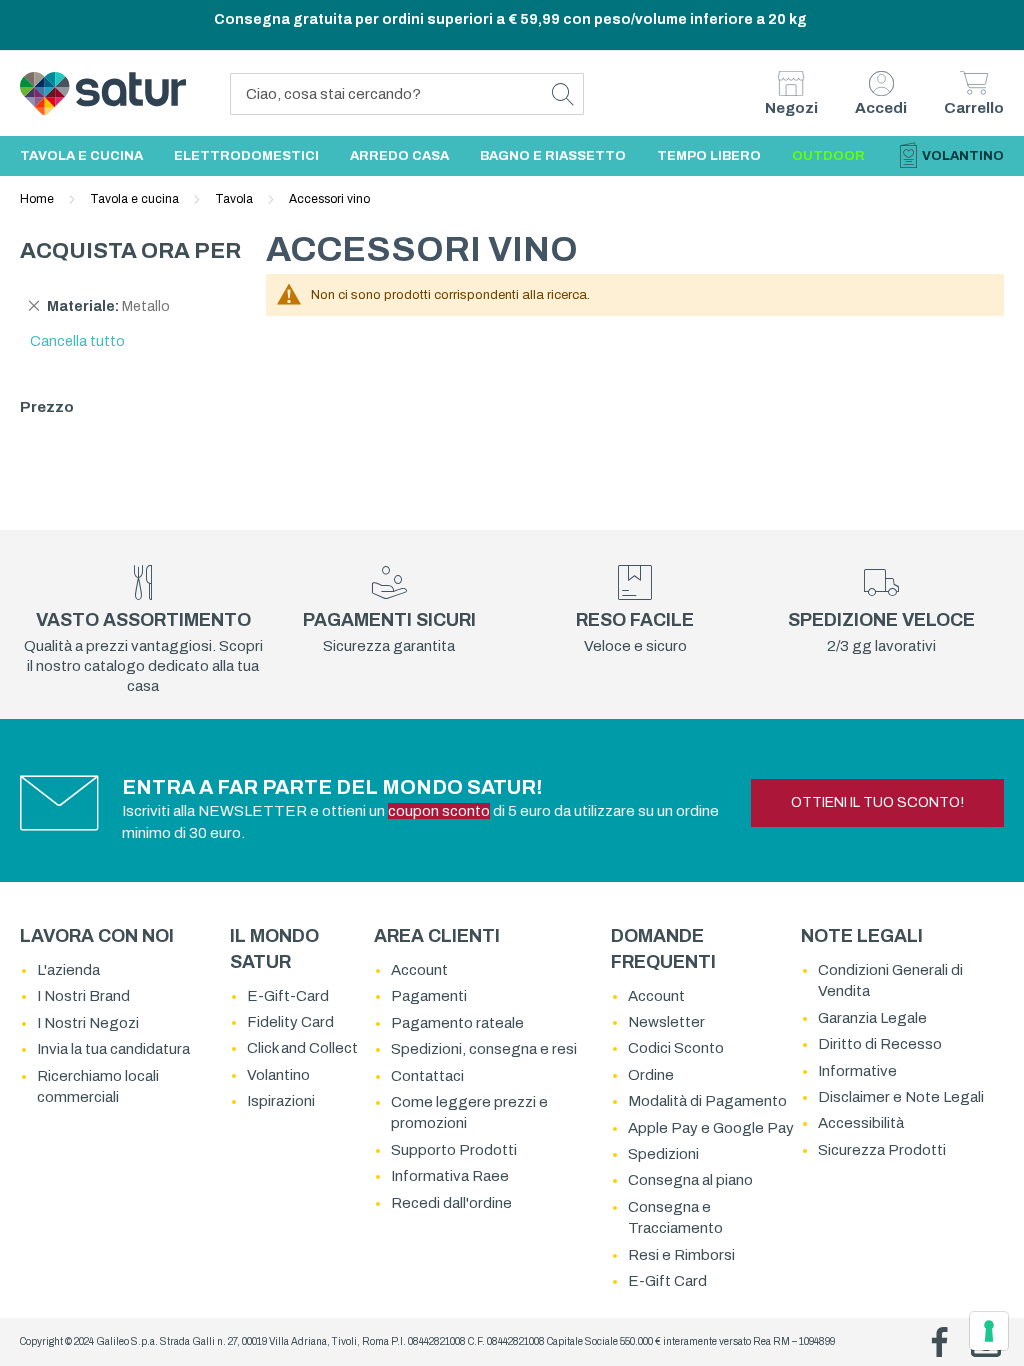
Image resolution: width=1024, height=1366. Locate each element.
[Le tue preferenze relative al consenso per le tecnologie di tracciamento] (989, 1331)
